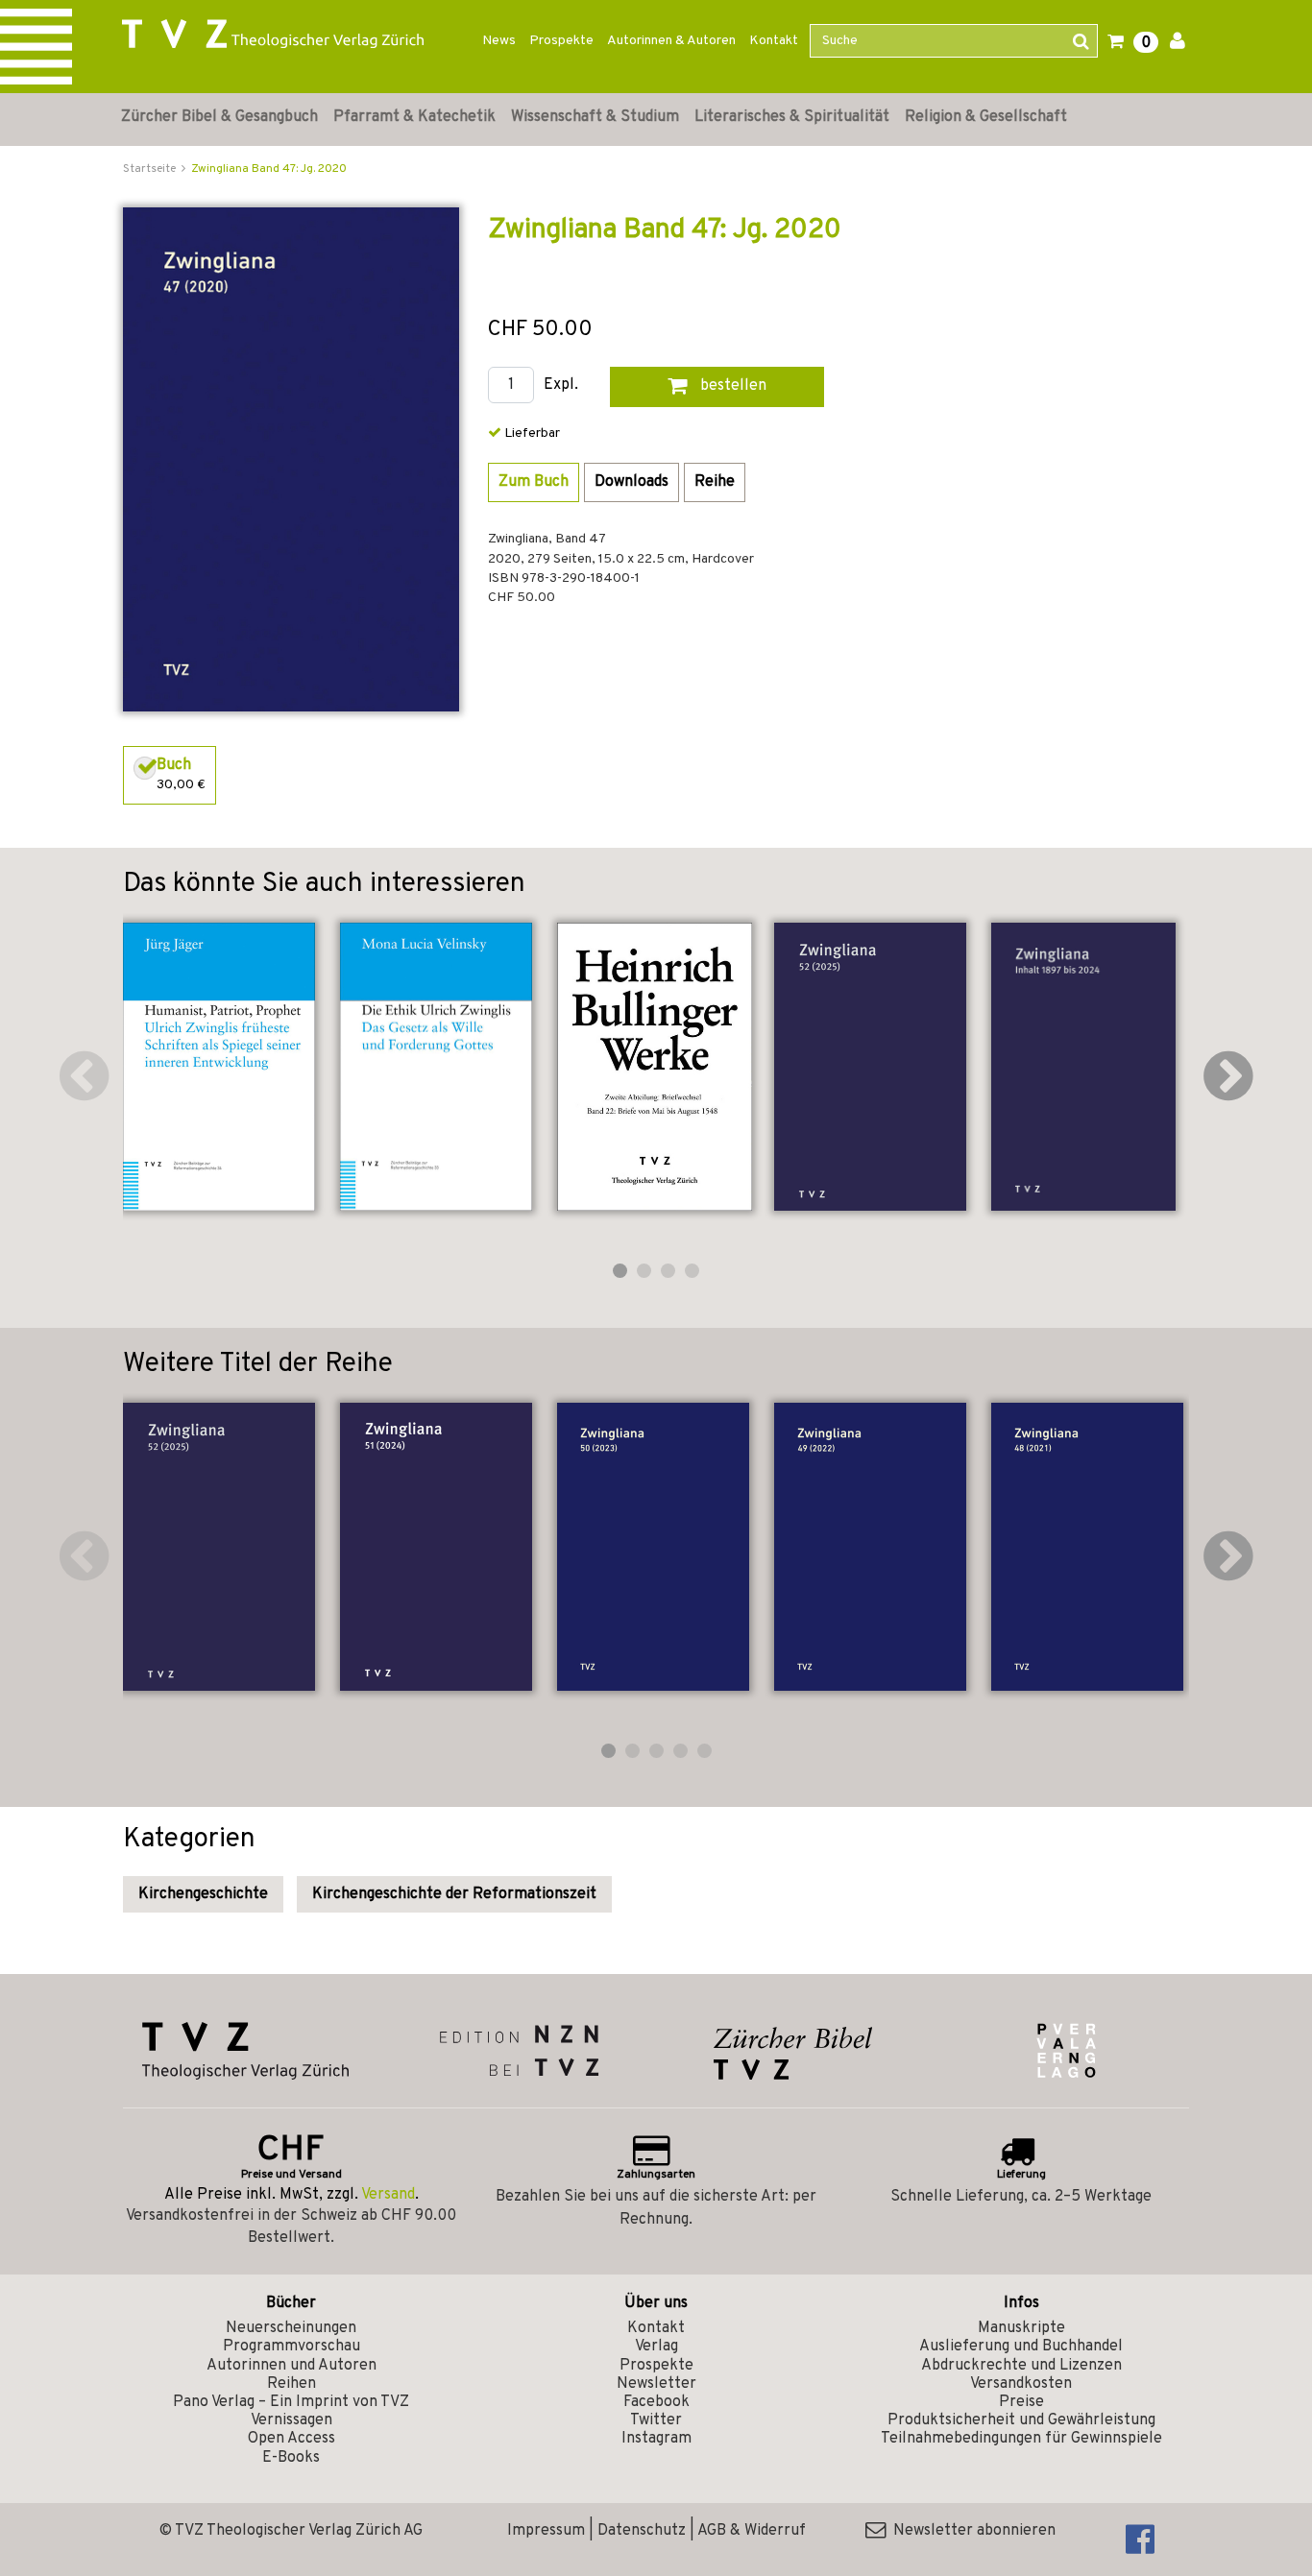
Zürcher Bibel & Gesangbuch (219, 117)
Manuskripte (1021, 2328)
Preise (1021, 2402)
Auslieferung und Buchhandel (1021, 2347)
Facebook (656, 2402)
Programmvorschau (292, 2347)
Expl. (561, 385)
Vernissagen (292, 2420)
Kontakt (774, 41)
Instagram (656, 2439)
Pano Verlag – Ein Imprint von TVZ (291, 2402)
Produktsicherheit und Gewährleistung (1021, 2420)
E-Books (291, 2458)
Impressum (546, 2531)
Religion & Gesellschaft (986, 117)
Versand (388, 2195)
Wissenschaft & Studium (595, 117)
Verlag (656, 2347)
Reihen (292, 2384)
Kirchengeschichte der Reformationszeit (454, 1894)
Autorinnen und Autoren (292, 2366)
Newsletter (656, 2384)
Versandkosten (1021, 2384)
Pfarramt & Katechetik (414, 117)
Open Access (292, 2439)
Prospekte (561, 41)
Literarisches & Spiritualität (792, 117)
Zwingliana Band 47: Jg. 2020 (269, 169)
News (499, 41)
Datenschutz (642, 2531)
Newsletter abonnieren (971, 2531)
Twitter (656, 2420)
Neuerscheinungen (291, 2328)
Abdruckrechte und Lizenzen (1021, 2366)
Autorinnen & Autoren (671, 41)
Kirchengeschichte (203, 1894)
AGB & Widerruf (752, 2531)
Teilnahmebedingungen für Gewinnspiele (1021, 2439)
